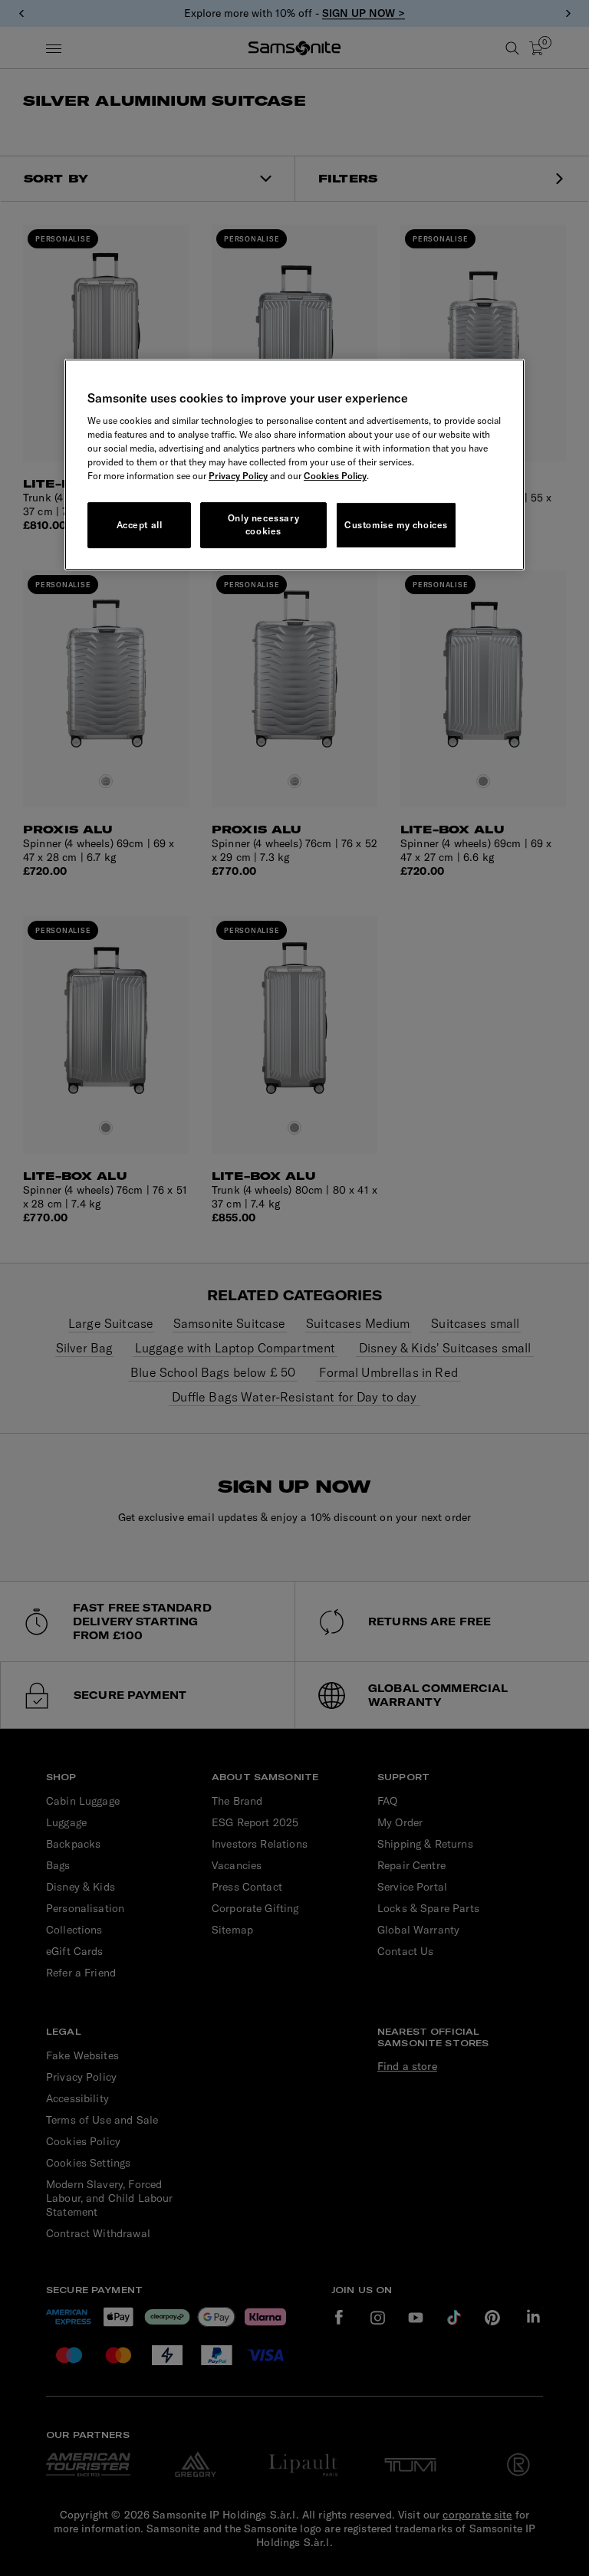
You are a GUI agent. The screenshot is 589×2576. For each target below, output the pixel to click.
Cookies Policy (335, 476)
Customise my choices (396, 525)
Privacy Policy (238, 476)
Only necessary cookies (263, 525)
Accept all (140, 525)
